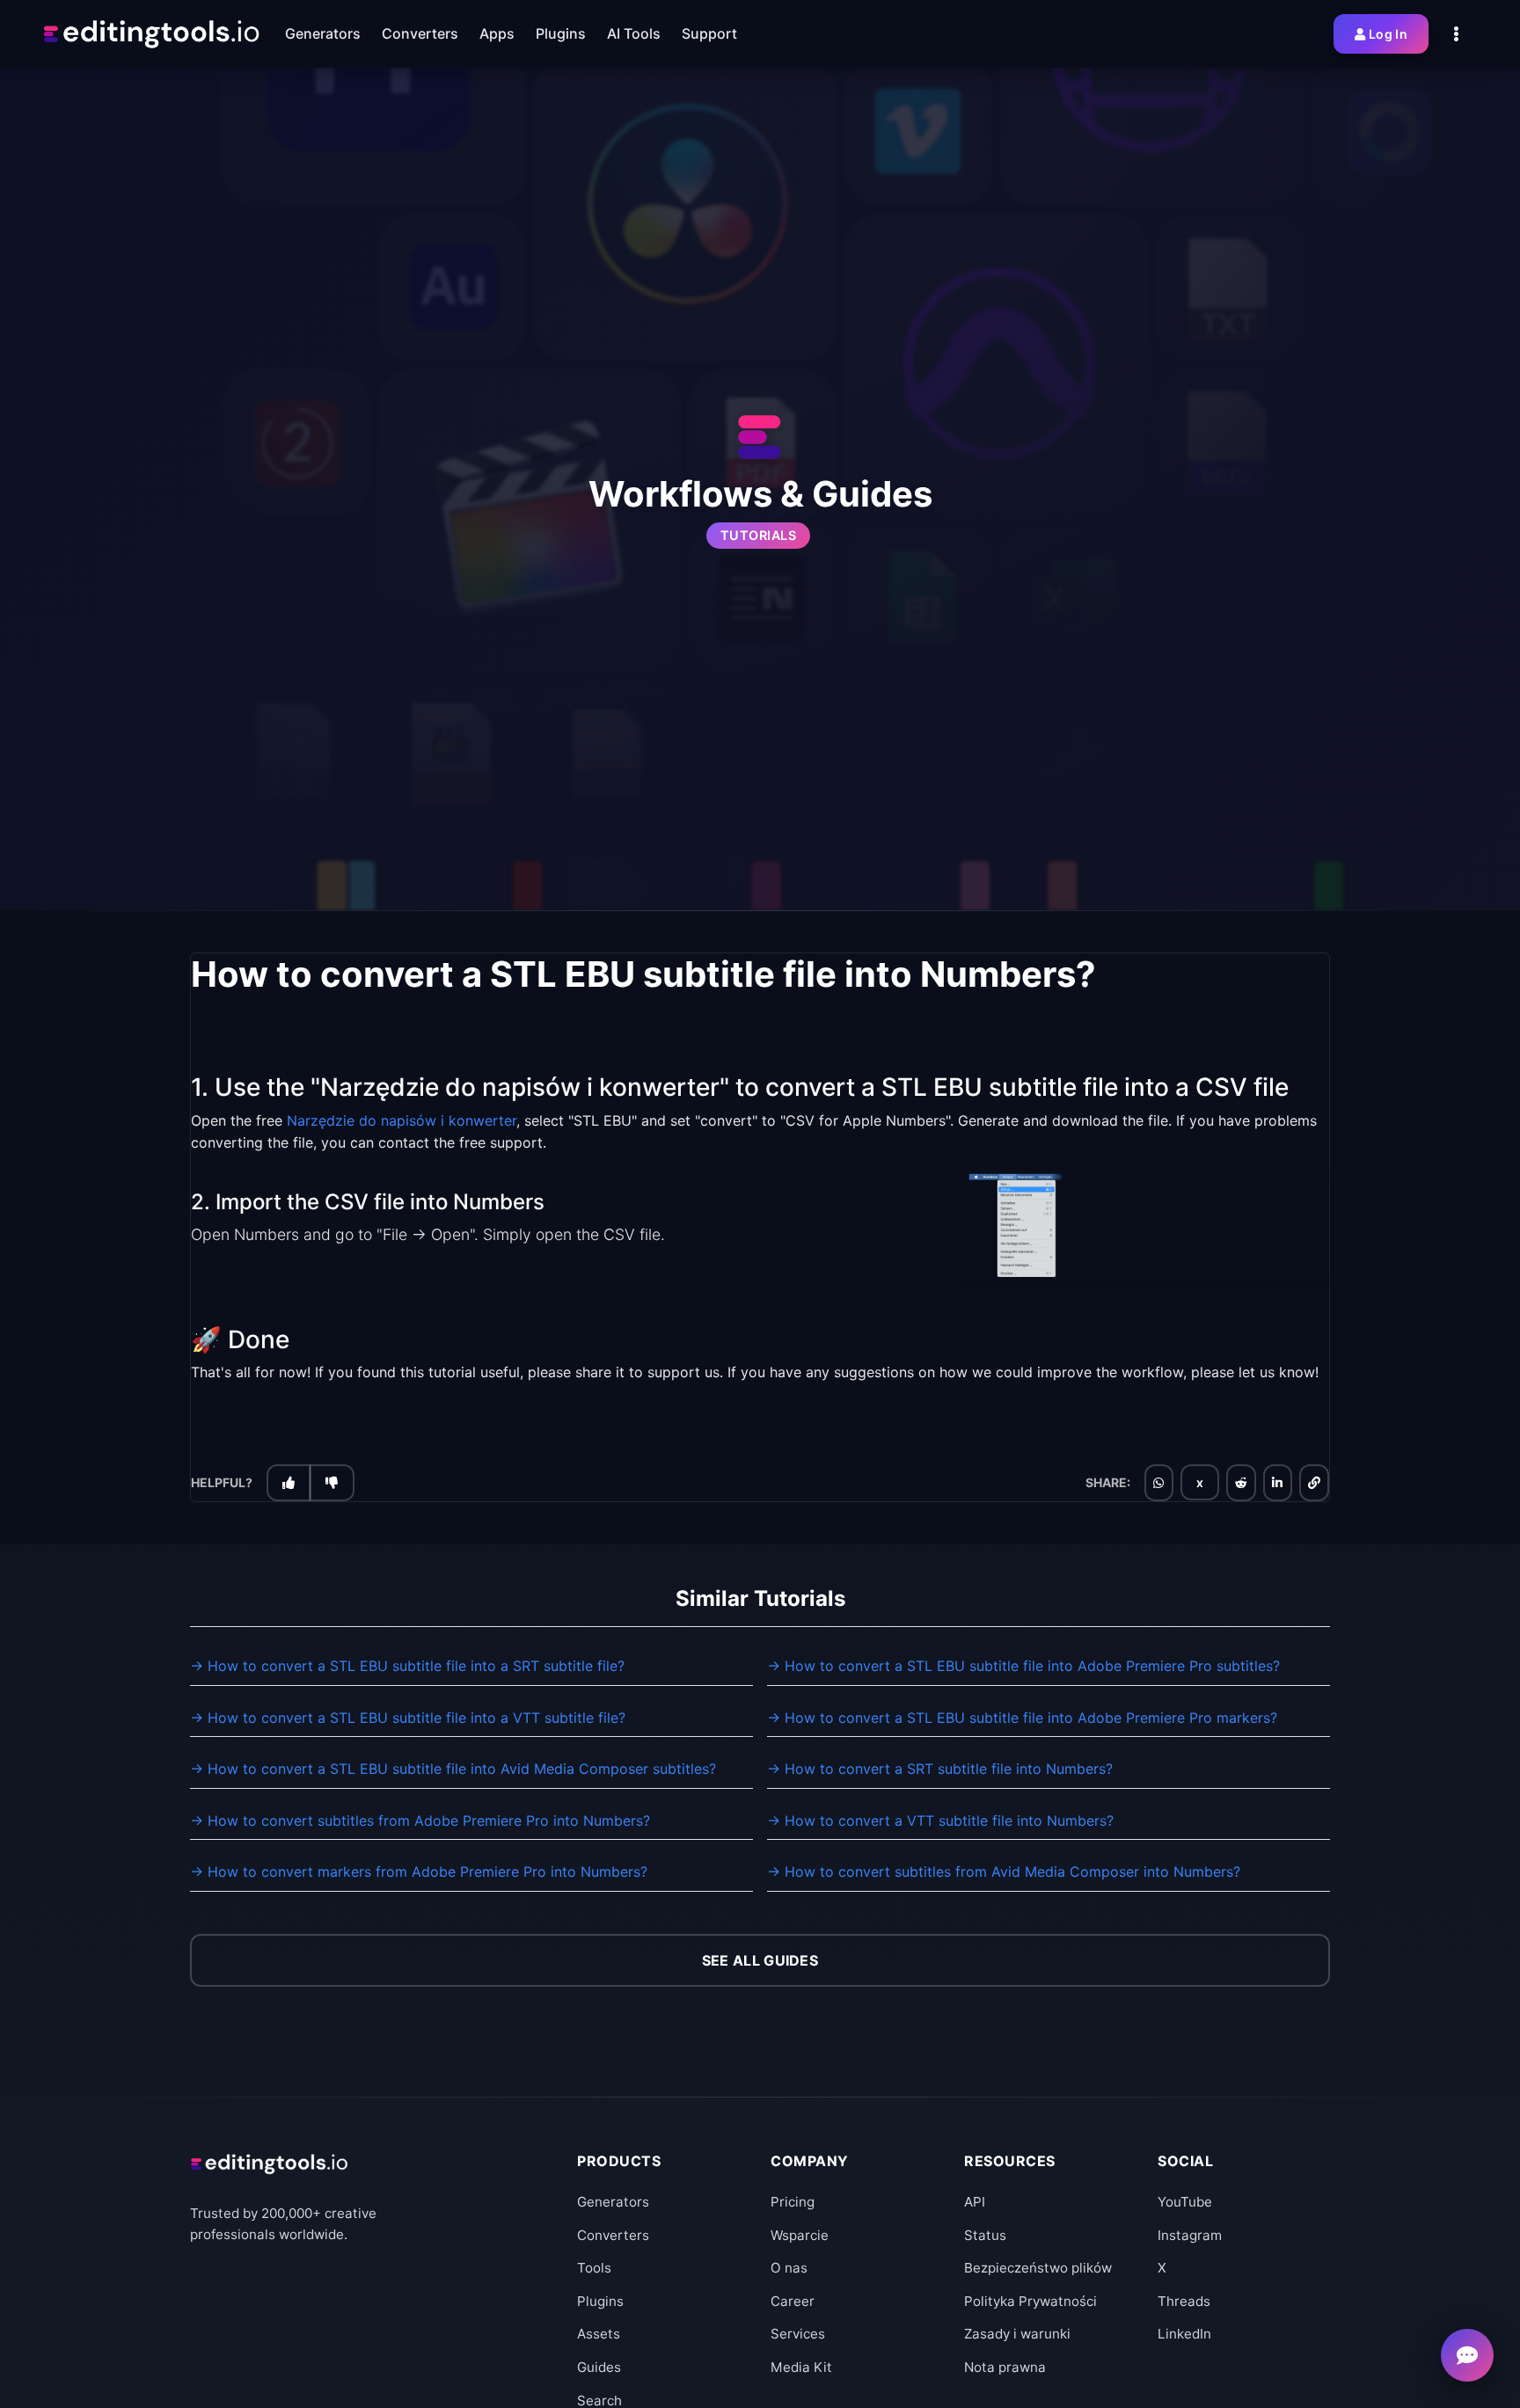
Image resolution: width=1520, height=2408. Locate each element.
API (975, 2202)
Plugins (600, 2301)
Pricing (793, 2202)
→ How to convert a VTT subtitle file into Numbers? (940, 1821)
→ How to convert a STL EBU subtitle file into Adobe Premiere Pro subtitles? (1023, 1666)
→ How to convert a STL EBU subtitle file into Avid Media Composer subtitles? (453, 1769)
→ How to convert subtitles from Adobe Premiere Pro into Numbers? (420, 1821)
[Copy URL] (1314, 1483)
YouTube (1185, 2202)
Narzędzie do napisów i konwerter (402, 1120)
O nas (789, 2268)
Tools (594, 2268)
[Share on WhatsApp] (1158, 1483)
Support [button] (709, 33)
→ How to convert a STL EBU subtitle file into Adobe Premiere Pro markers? (1022, 1718)
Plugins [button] (561, 33)
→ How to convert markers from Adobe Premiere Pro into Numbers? (419, 1872)
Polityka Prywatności (1030, 2301)
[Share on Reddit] (1241, 1483)
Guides (599, 2367)
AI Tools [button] (634, 33)
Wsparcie (800, 2235)
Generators (613, 2202)
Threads (1184, 2301)
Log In (1388, 34)
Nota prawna (1005, 2367)
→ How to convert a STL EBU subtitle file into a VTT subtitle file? (408, 1718)
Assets (599, 2334)
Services (798, 2334)
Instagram (1190, 2235)
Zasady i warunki (1017, 2334)
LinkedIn (1184, 2334)
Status (985, 2235)
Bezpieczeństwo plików (1038, 2268)
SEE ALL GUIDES (760, 1960)
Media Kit (801, 2367)
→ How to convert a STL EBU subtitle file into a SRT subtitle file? (407, 1666)
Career (793, 2301)
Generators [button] (323, 33)
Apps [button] (497, 33)
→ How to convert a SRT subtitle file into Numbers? (940, 1769)
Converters (613, 2235)
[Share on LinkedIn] (1277, 1483)
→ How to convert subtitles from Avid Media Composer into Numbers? (1004, 1872)
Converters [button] (420, 33)
